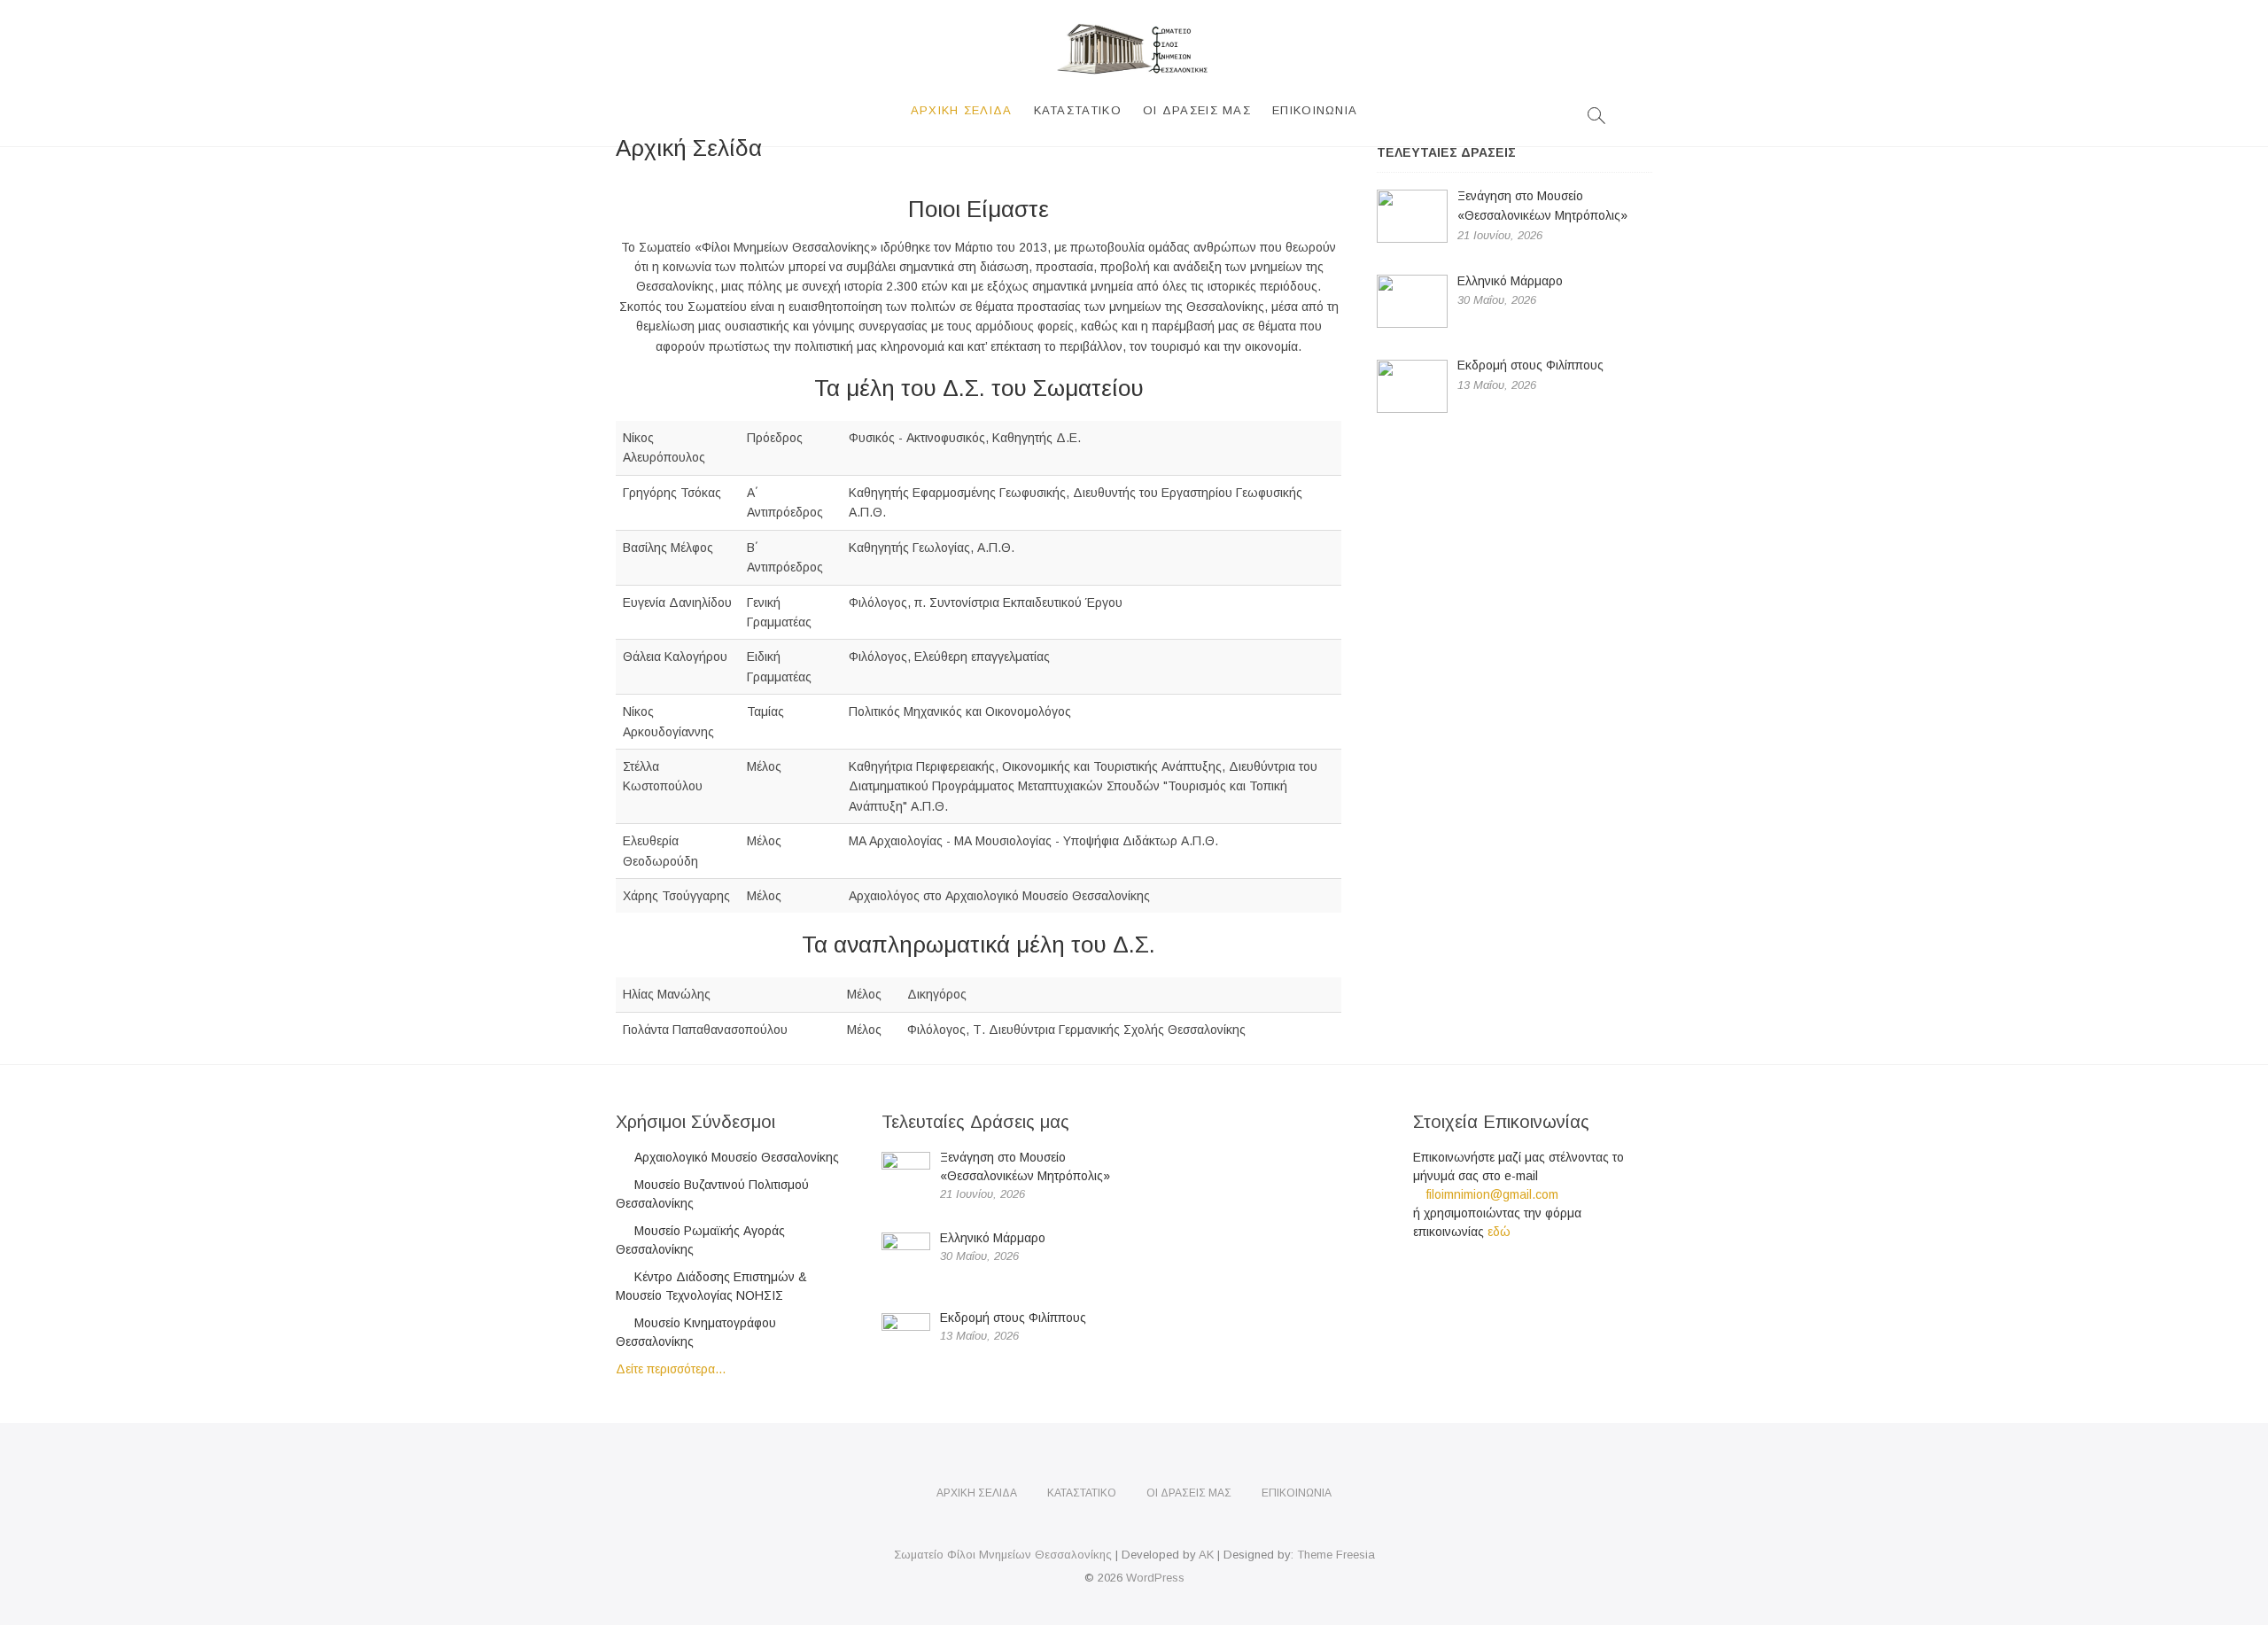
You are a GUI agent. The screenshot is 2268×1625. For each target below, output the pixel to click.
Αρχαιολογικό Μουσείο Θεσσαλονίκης (737, 1157)
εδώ (1499, 1232)
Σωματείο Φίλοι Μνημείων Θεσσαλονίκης (1003, 1555)
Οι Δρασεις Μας (1197, 110)
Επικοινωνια (1315, 110)
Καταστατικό (1078, 110)
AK (1206, 1555)
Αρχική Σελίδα (962, 110)
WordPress (1155, 1578)
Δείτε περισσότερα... (671, 1369)
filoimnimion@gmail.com (1491, 1194)
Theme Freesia (1336, 1555)
